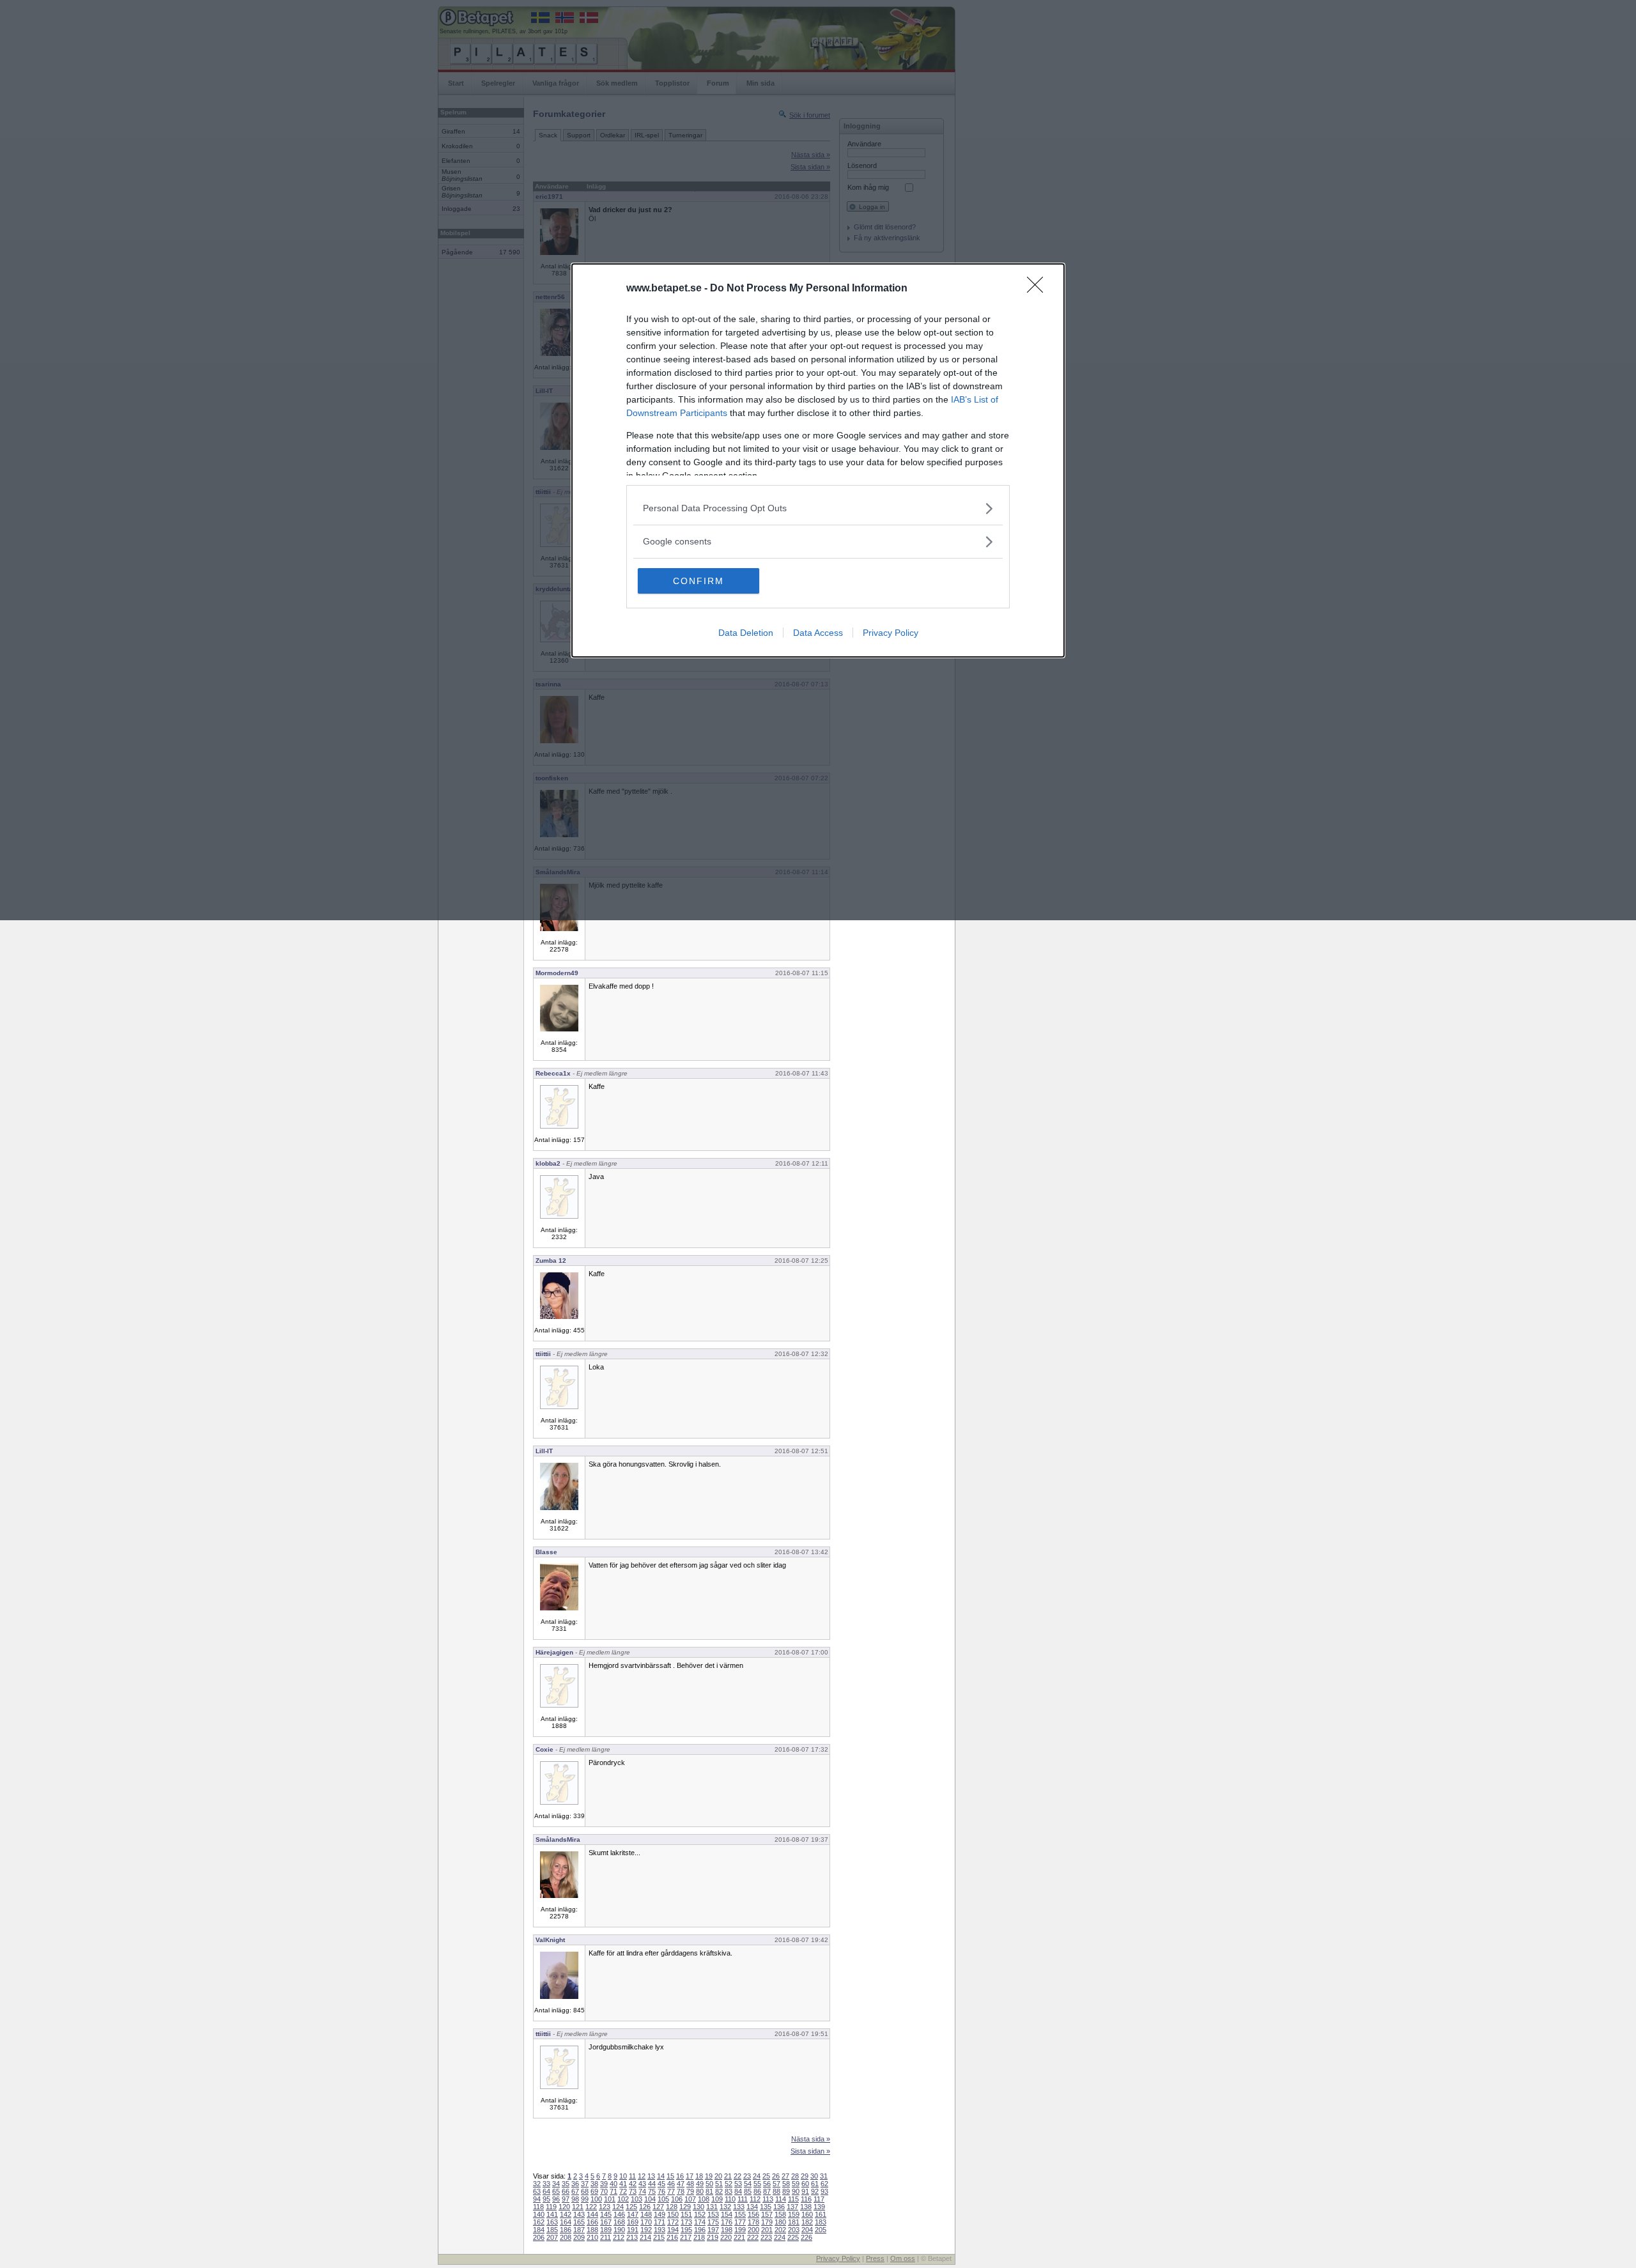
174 (700, 2222)
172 (673, 2222)
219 (713, 2237)
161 (821, 2214)
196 (700, 2230)
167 (606, 2222)
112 (755, 2199)
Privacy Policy (891, 633)
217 (686, 2237)
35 (566, 2184)
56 (767, 2184)
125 (631, 2207)
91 (805, 2191)
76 (661, 2191)
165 (579, 2222)
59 (796, 2184)
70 (604, 2191)
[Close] (1039, 289)
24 (757, 2176)
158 (780, 2214)
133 (739, 2207)
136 (779, 2207)
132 (725, 2207)
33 (546, 2184)
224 (780, 2237)
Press (875, 2258)
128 (672, 2207)
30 (814, 2176)
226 (806, 2237)
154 (727, 2214)
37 (585, 2184)
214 (645, 2237)
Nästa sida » (811, 2139)
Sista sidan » (810, 2151)
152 (700, 2214)
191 (633, 2230)
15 (670, 2176)
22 (737, 2176)
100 (596, 2199)
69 (594, 2191)
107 (690, 2199)
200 (753, 2230)
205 (821, 2230)
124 (618, 2207)
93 (824, 2191)
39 (604, 2184)
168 (619, 2222)
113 (768, 2199)
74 (642, 2191)
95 (546, 2199)
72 (623, 2191)
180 (780, 2222)
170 (646, 2222)
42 (633, 2184)
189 (606, 2230)
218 (699, 2237)
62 (824, 2184)
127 (658, 2207)
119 (551, 2207)
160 (807, 2214)
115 (793, 2199)
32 (537, 2184)
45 (661, 2184)
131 (712, 2207)
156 (753, 2214)
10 (623, 2176)
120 (564, 2207)
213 (632, 2237)
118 (538, 2207)
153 (713, 2214)
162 (539, 2222)
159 (794, 2214)
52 (729, 2184)
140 (539, 2214)
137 (792, 2207)
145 (606, 2214)
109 (717, 2199)
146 (619, 2214)
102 (623, 2199)
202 (780, 2230)
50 (709, 2184)
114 (781, 2199)
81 (709, 2191)
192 (646, 2230)
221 (739, 2237)
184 (539, 2230)
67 (575, 2191)
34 (556, 2184)
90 (796, 2191)
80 (700, 2191)
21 (728, 2176)
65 (556, 2191)
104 (650, 2199)
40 (613, 2184)
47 (681, 2184)
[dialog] (818, 460)
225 (793, 2237)
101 (610, 2199)
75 (652, 2191)
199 (740, 2230)
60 (805, 2184)
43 (642, 2184)
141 (552, 2214)
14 (661, 2176)
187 (579, 2230)
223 (766, 2237)
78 (681, 2191)
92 (815, 2191)
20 (718, 2176)
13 (651, 2176)
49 (700, 2184)
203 (794, 2230)
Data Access (818, 633)
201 (767, 2230)
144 (592, 2214)
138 (806, 2207)
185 (552, 2230)
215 (659, 2237)
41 (623, 2184)
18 (699, 2176)
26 (776, 2176)
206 (539, 2237)
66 (566, 2191)
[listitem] (818, 508)
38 (594, 2184)
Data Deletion (746, 633)
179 (767, 2222)
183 (821, 2222)
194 (673, 2230)
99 (585, 2199)
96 (556, 2199)
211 (606, 2237)
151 (686, 2214)
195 (686, 2230)
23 (747, 2176)
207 (552, 2237)
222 (753, 2237)
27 (785, 2176)
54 (748, 2184)
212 (619, 2237)
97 (566, 2199)
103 (637, 2199)
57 (776, 2184)
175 (713, 2222)
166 (592, 2222)
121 (578, 2207)
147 (633, 2214)
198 (727, 2230)
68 (585, 2191)
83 (729, 2191)
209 (579, 2237)
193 (660, 2230)
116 (806, 2199)
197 (713, 2230)
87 (767, 2191)
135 (766, 2207)
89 (786, 2191)
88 (776, 2191)
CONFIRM (698, 581)
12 (642, 2176)
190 (619, 2230)
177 (740, 2222)
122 (591, 2207)
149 (660, 2214)
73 (633, 2191)
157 (767, 2214)
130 (698, 2207)
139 (819, 2207)
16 (680, 2176)
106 (677, 2199)
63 (537, 2191)
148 (646, 2214)
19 (709, 2176)
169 (633, 2222)
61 (815, 2184)
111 (743, 2199)
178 (753, 2222)
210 (592, 2237)
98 (575, 2199)
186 (566, 2230)
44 (652, 2184)
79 (690, 2191)
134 (752, 2207)
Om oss (903, 2258)
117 (819, 2199)
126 (645, 2207)
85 (748, 2191)
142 (566, 2214)
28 (795, 2176)
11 (632, 2176)
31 (824, 2176)
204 (807, 2230)
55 (757, 2184)
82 (719, 2191)
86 (757, 2191)
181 (794, 2222)
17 (690, 2176)
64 (546, 2191)
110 (730, 2199)
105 (663, 2199)
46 (671, 2184)
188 (592, 2230)
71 (613, 2191)
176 (727, 2222)
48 (690, 2184)
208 (566, 2237)
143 (579, 2214)
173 (686, 2222)
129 (685, 2207)
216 (672, 2237)
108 (704, 2199)
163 (552, 2222)
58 (786, 2184)
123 (605, 2207)
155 (740, 2214)
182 (807, 2222)
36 (575, 2184)
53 (738, 2184)
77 (671, 2191)
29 (805, 2176)
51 (719, 2184)
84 (738, 2191)
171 (660, 2222)
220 (726, 2237)
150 (673, 2214)
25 (766, 2176)
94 (537, 2199)
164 (566, 2222)
